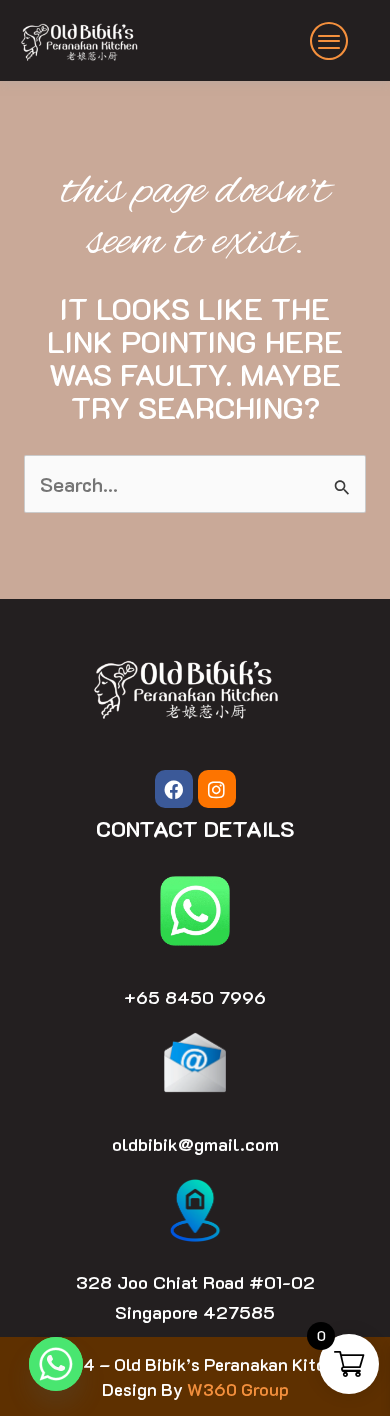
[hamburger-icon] (330, 41)
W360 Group (238, 1389)
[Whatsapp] (56, 1364)
